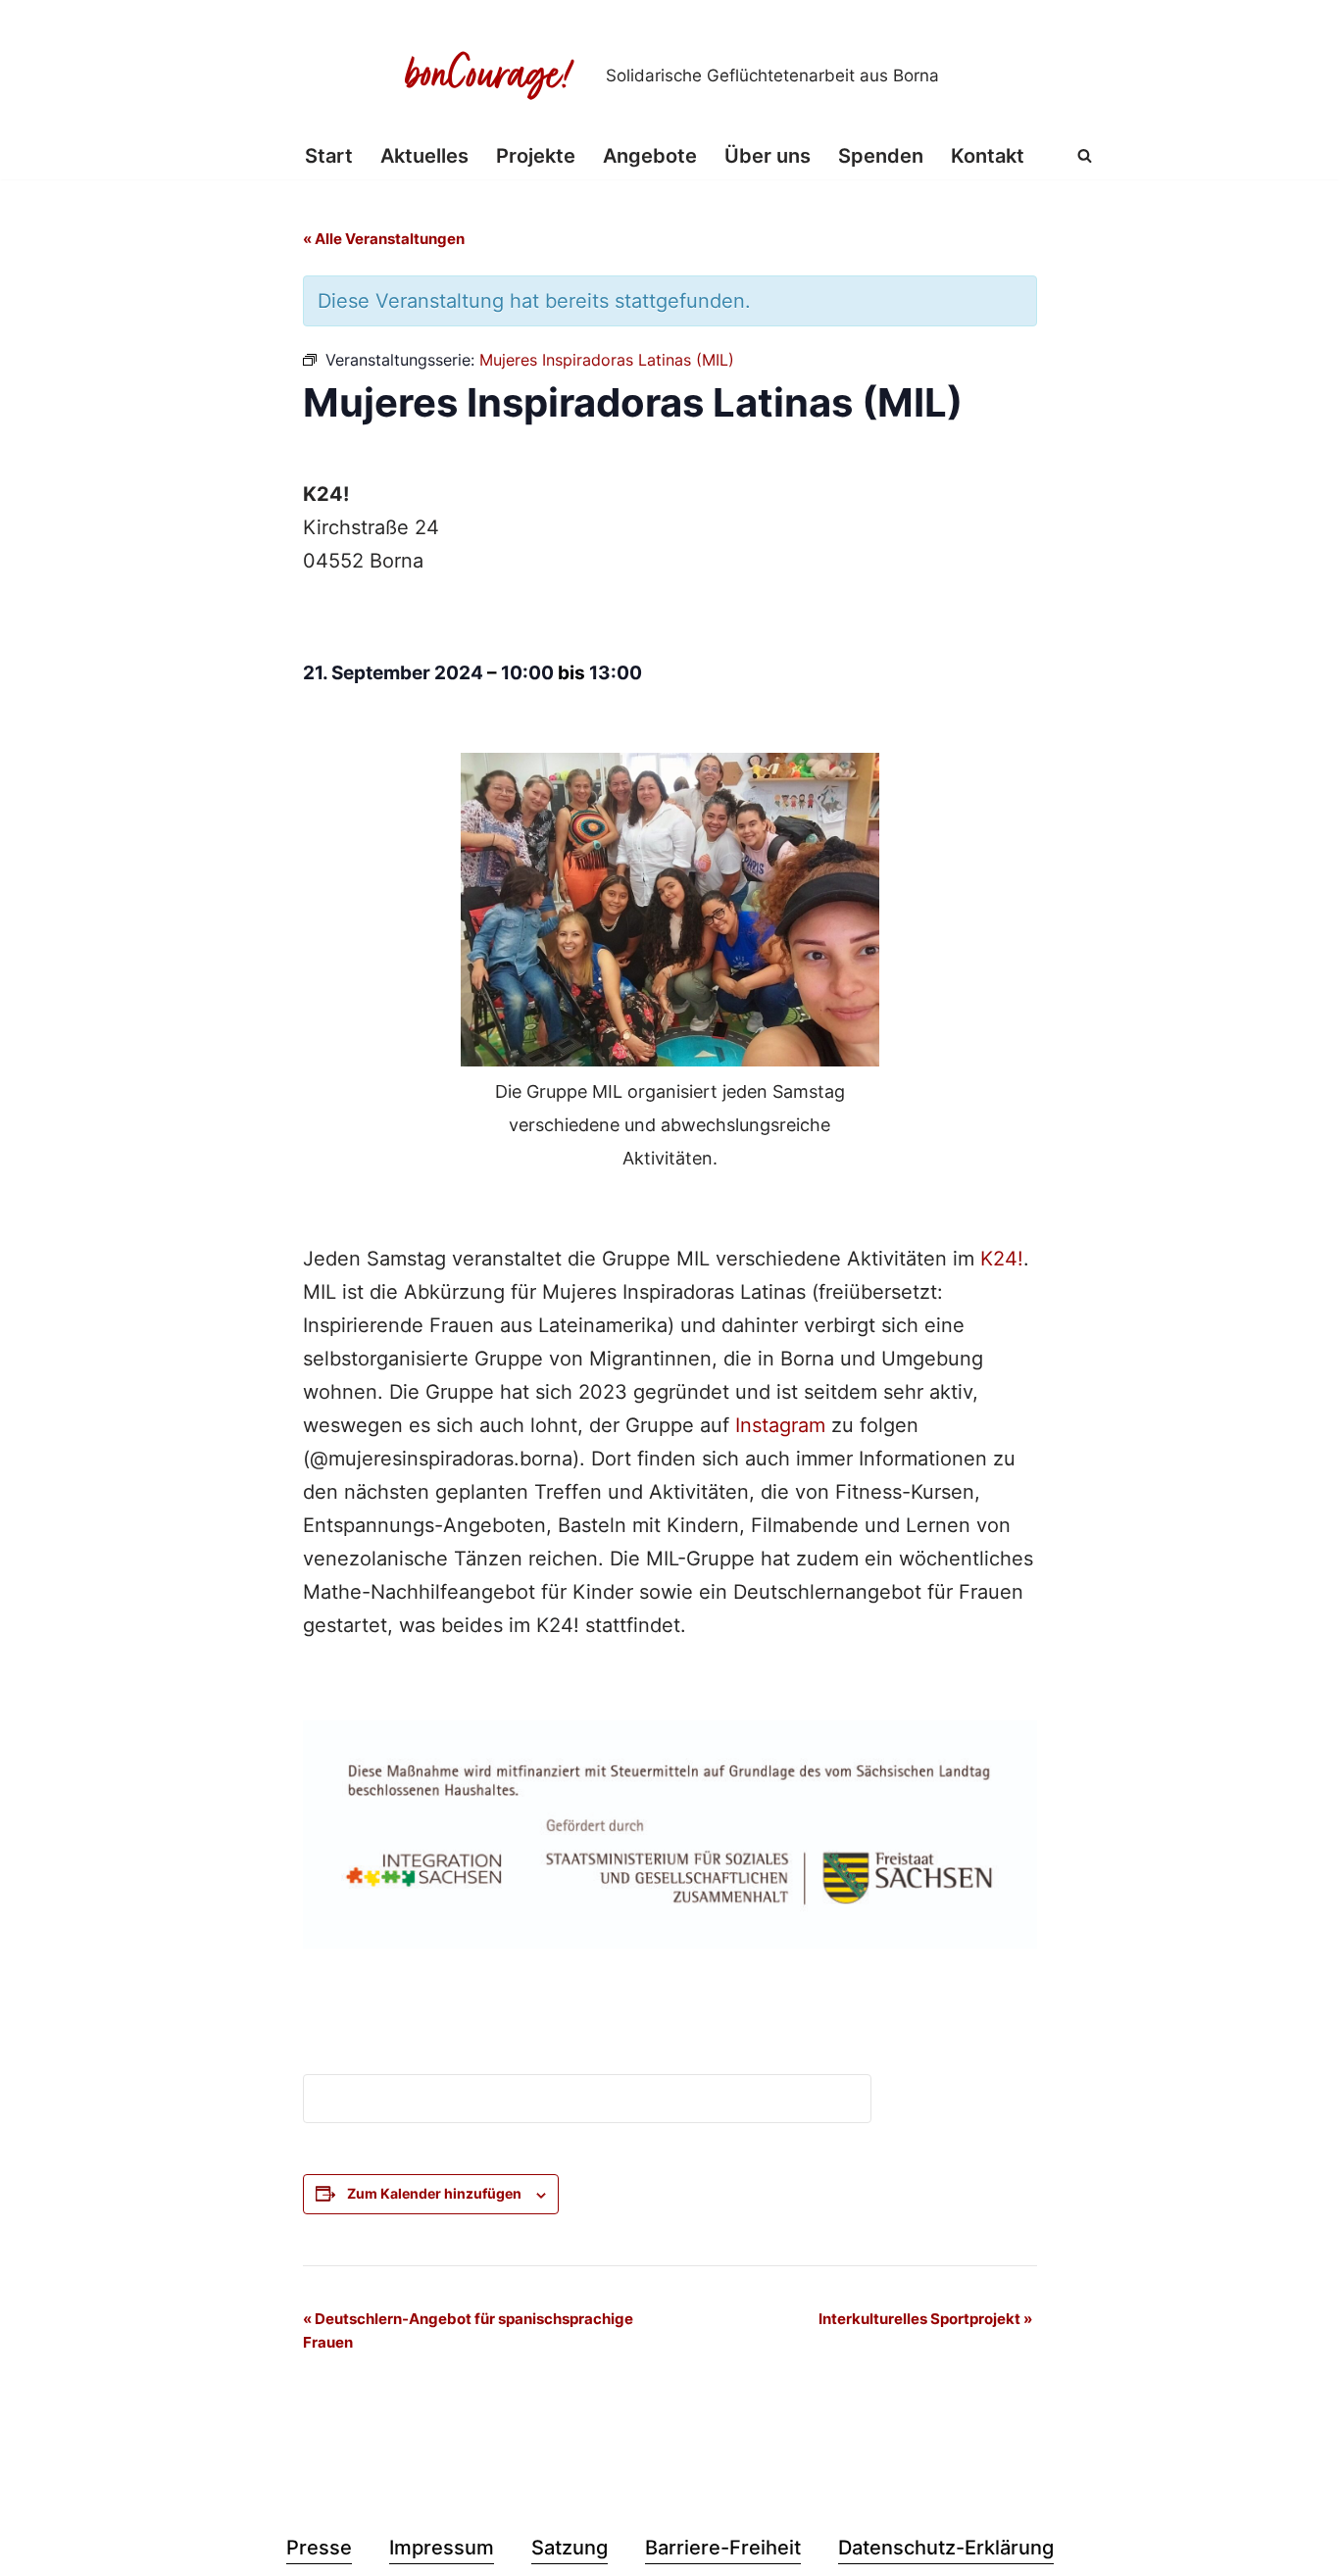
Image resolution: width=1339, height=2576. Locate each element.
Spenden (881, 156)
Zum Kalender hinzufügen (434, 2193)
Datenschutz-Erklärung (946, 2548)
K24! (1002, 1259)
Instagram (780, 1425)
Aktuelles (424, 156)
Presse (319, 2548)
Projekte (536, 156)
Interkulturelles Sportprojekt (925, 2319)
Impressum (442, 2548)
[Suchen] (1085, 155)
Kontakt (988, 156)
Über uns (768, 156)
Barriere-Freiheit (723, 2548)
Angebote (650, 156)
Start (329, 156)
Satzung (570, 2548)
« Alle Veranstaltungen (384, 239)
